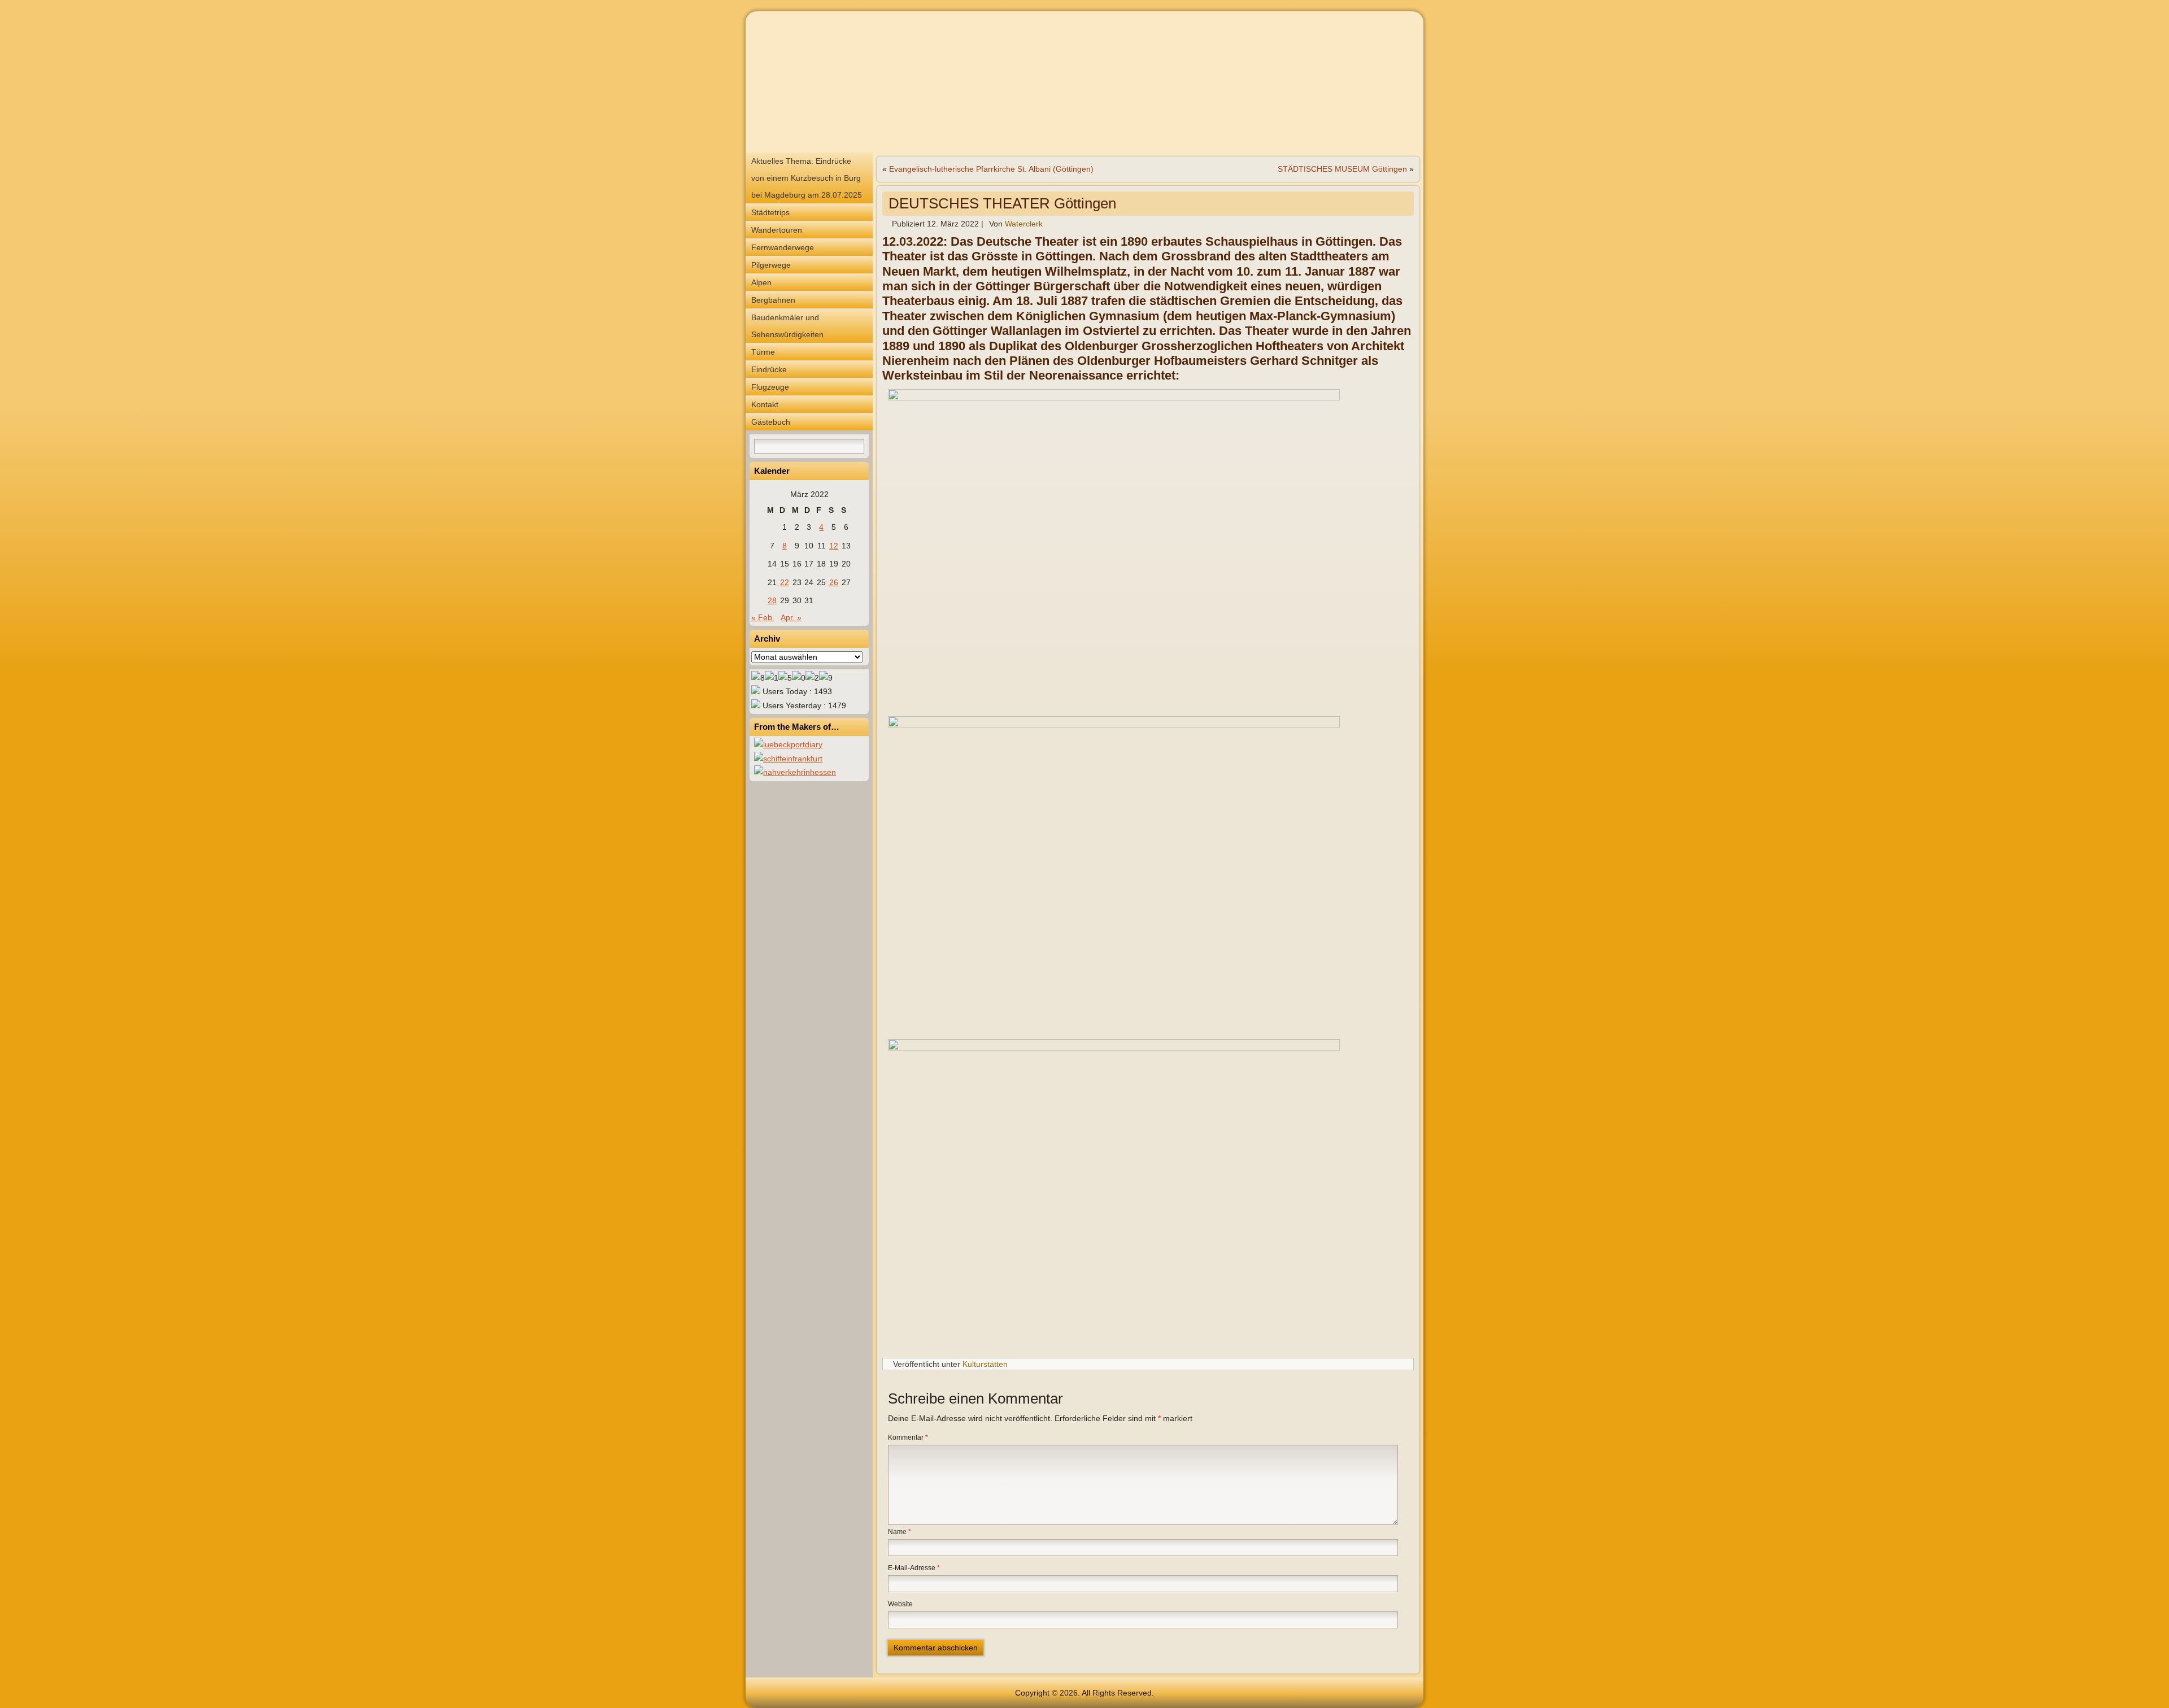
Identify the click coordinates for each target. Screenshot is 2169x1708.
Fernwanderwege (783, 247)
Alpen (761, 282)
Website (900, 1604)
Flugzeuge (770, 387)
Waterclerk (1024, 224)
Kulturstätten (985, 1364)
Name (900, 1532)
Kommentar (908, 1437)
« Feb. (763, 617)
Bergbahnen (773, 300)
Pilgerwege (771, 265)
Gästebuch (771, 422)
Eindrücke (769, 369)
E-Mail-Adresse (914, 1568)
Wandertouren (777, 230)
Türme (763, 352)
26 (834, 582)
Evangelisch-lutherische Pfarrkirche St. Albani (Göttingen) (991, 169)
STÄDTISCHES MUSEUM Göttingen (1342, 169)
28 (772, 600)
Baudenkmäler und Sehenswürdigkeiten (787, 326)
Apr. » (791, 617)
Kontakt (765, 404)
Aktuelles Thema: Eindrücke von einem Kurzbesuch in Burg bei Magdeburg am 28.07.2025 (807, 178)
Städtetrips (770, 212)
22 (785, 582)
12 (834, 546)
